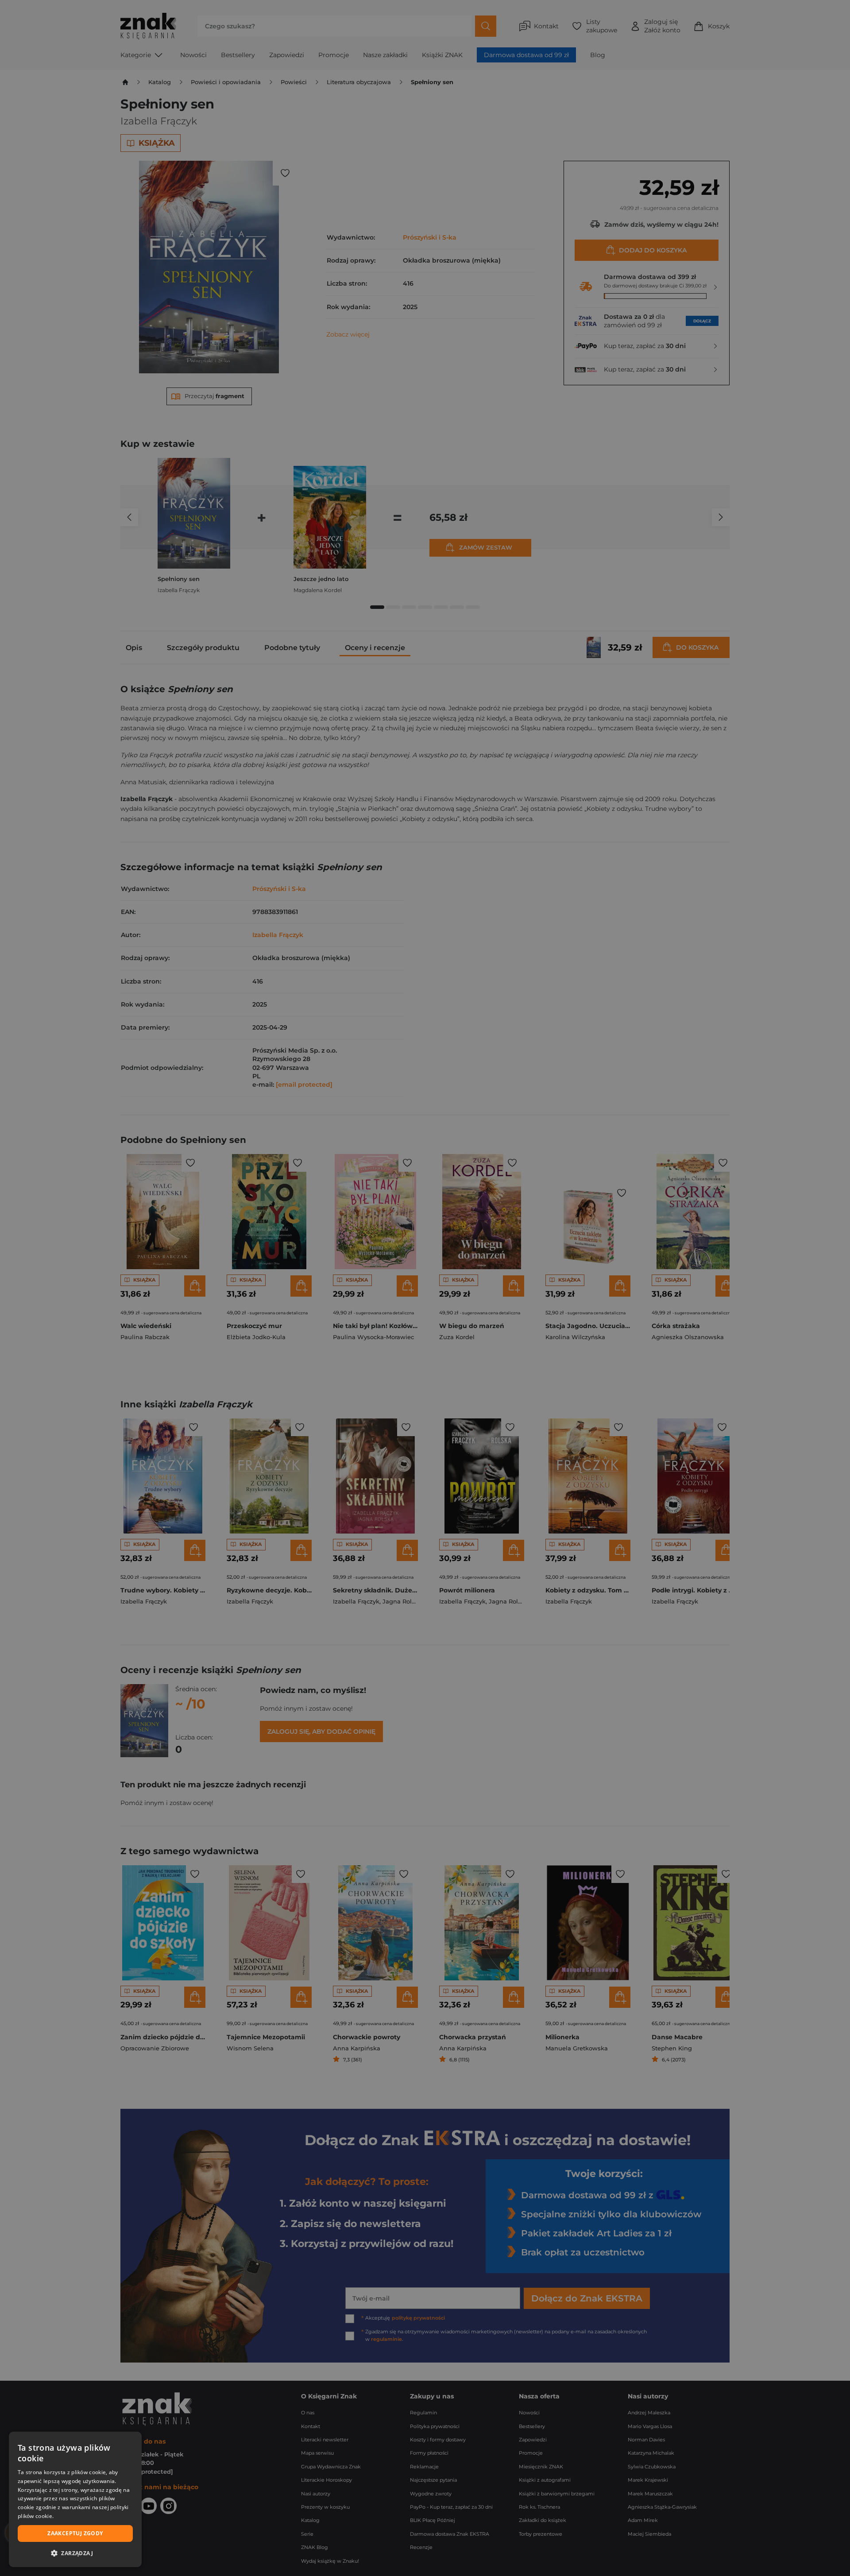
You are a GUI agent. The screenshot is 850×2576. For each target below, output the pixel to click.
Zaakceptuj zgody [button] (75, 2533)
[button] (75, 2553)
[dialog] (75, 2499)
